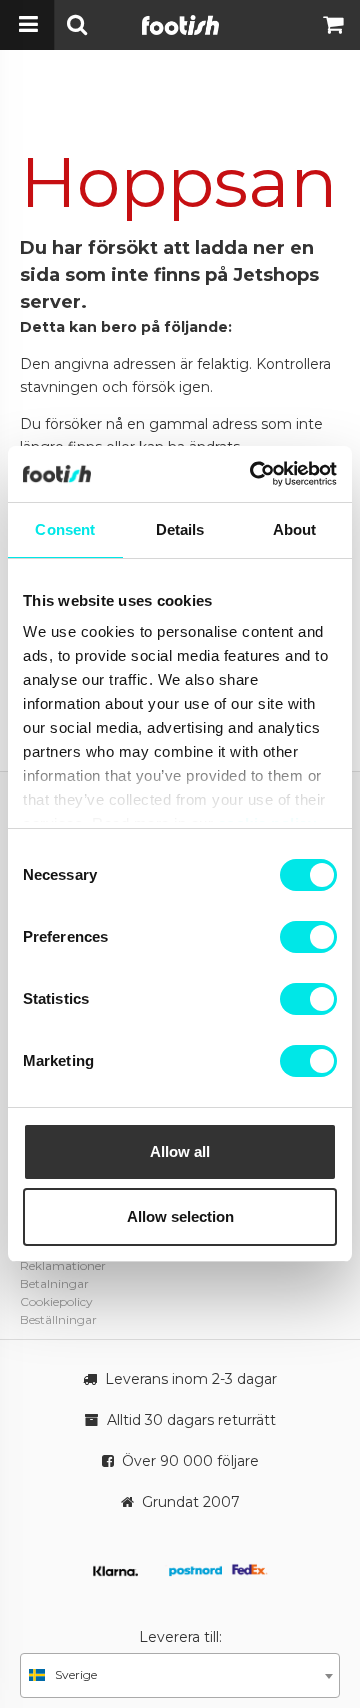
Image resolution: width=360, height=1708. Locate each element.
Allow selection (180, 1216)
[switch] (308, 937)
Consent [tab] (65, 529)
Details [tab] (180, 529)
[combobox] (180, 1675)
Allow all (180, 1151)
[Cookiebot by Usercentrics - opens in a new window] (254, 474)
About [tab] (295, 529)
